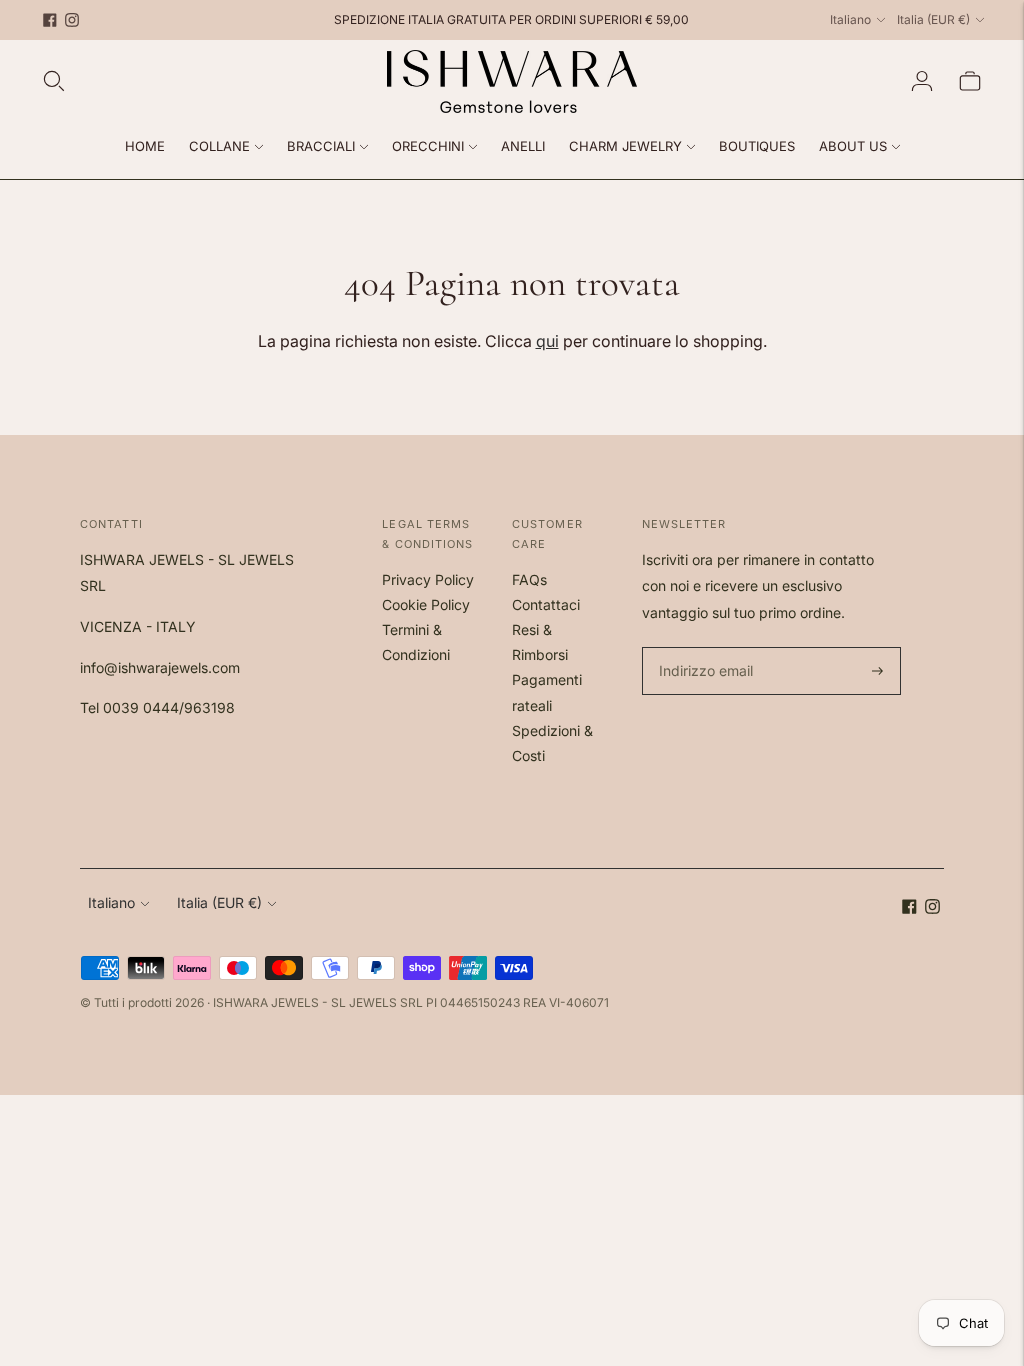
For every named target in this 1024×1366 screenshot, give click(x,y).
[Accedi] (922, 81)
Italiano (850, 19)
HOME (145, 146)
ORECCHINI (428, 146)
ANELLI (523, 146)
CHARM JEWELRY (625, 146)
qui (547, 341)
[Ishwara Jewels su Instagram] (72, 20)
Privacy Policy (428, 579)
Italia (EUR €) (933, 19)
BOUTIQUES (757, 146)
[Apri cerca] (54, 81)
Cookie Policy (426, 604)
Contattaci (546, 604)
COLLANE (219, 146)
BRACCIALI (321, 146)
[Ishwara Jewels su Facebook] (50, 20)
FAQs (529, 579)
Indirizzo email (703, 647)
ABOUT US (853, 146)
